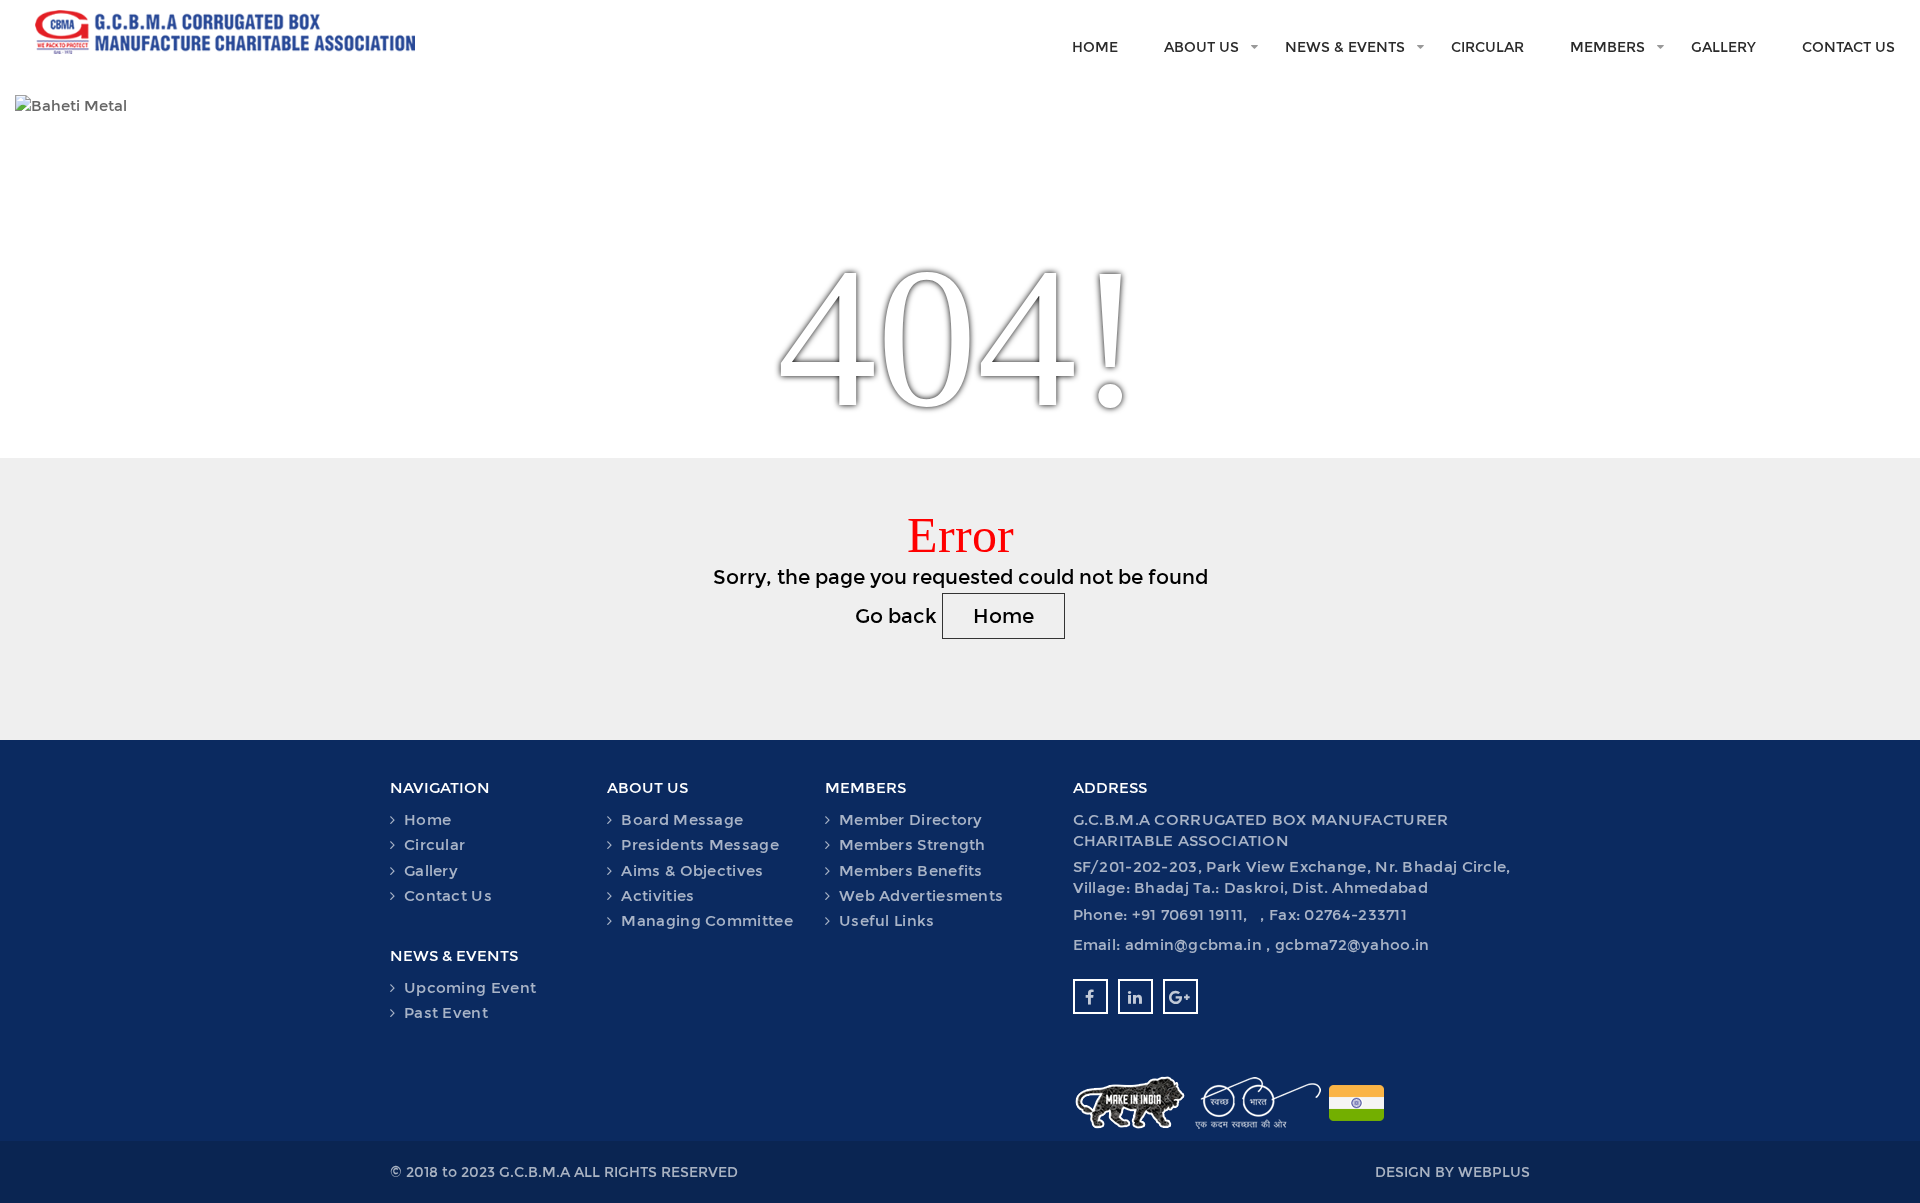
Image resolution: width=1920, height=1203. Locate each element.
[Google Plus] (1180, 996)
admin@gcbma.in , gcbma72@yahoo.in (1277, 944)
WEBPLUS (1494, 1172)
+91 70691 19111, (1192, 914)
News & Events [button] (1345, 47)
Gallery (1723, 47)
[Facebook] (1090, 996)
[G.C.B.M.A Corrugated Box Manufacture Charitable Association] (208, 27)
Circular (1487, 47)
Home (1095, 47)
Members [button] (1607, 47)
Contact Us (1848, 47)
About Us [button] (1201, 47)
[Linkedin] (1135, 996)
